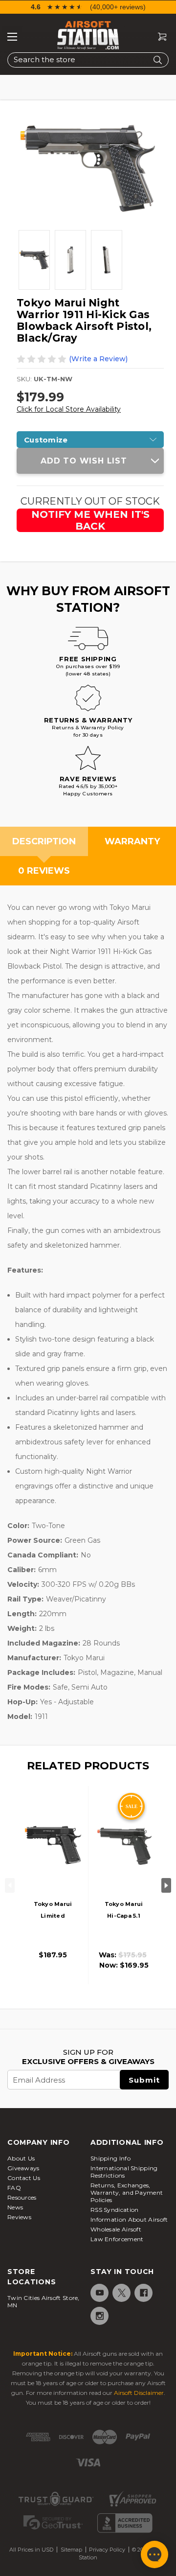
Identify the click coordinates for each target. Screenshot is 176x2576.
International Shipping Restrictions (124, 2172)
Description (44, 841)
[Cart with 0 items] (158, 37)
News (15, 2207)
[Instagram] (99, 2316)
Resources (22, 2197)
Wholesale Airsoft (116, 2229)
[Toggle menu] (12, 37)
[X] (121, 2293)
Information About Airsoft (129, 2219)
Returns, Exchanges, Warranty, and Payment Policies (127, 2193)
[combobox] (88, 60)
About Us (21, 2158)
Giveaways (23, 2168)
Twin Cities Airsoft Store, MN (44, 2301)
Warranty (132, 841)
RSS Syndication (115, 2210)
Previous (10, 1885)
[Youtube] (99, 2293)
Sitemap (71, 2550)
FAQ (14, 2188)
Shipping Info (110, 2158)
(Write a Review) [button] (98, 359)
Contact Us (24, 2178)
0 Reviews (44, 871)
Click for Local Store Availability (69, 409)
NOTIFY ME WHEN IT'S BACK (90, 520)
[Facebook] (143, 2293)
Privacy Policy (107, 2550)
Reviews (19, 2217)
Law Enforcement (117, 2239)
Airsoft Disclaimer (139, 2393)
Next (166, 1885)
